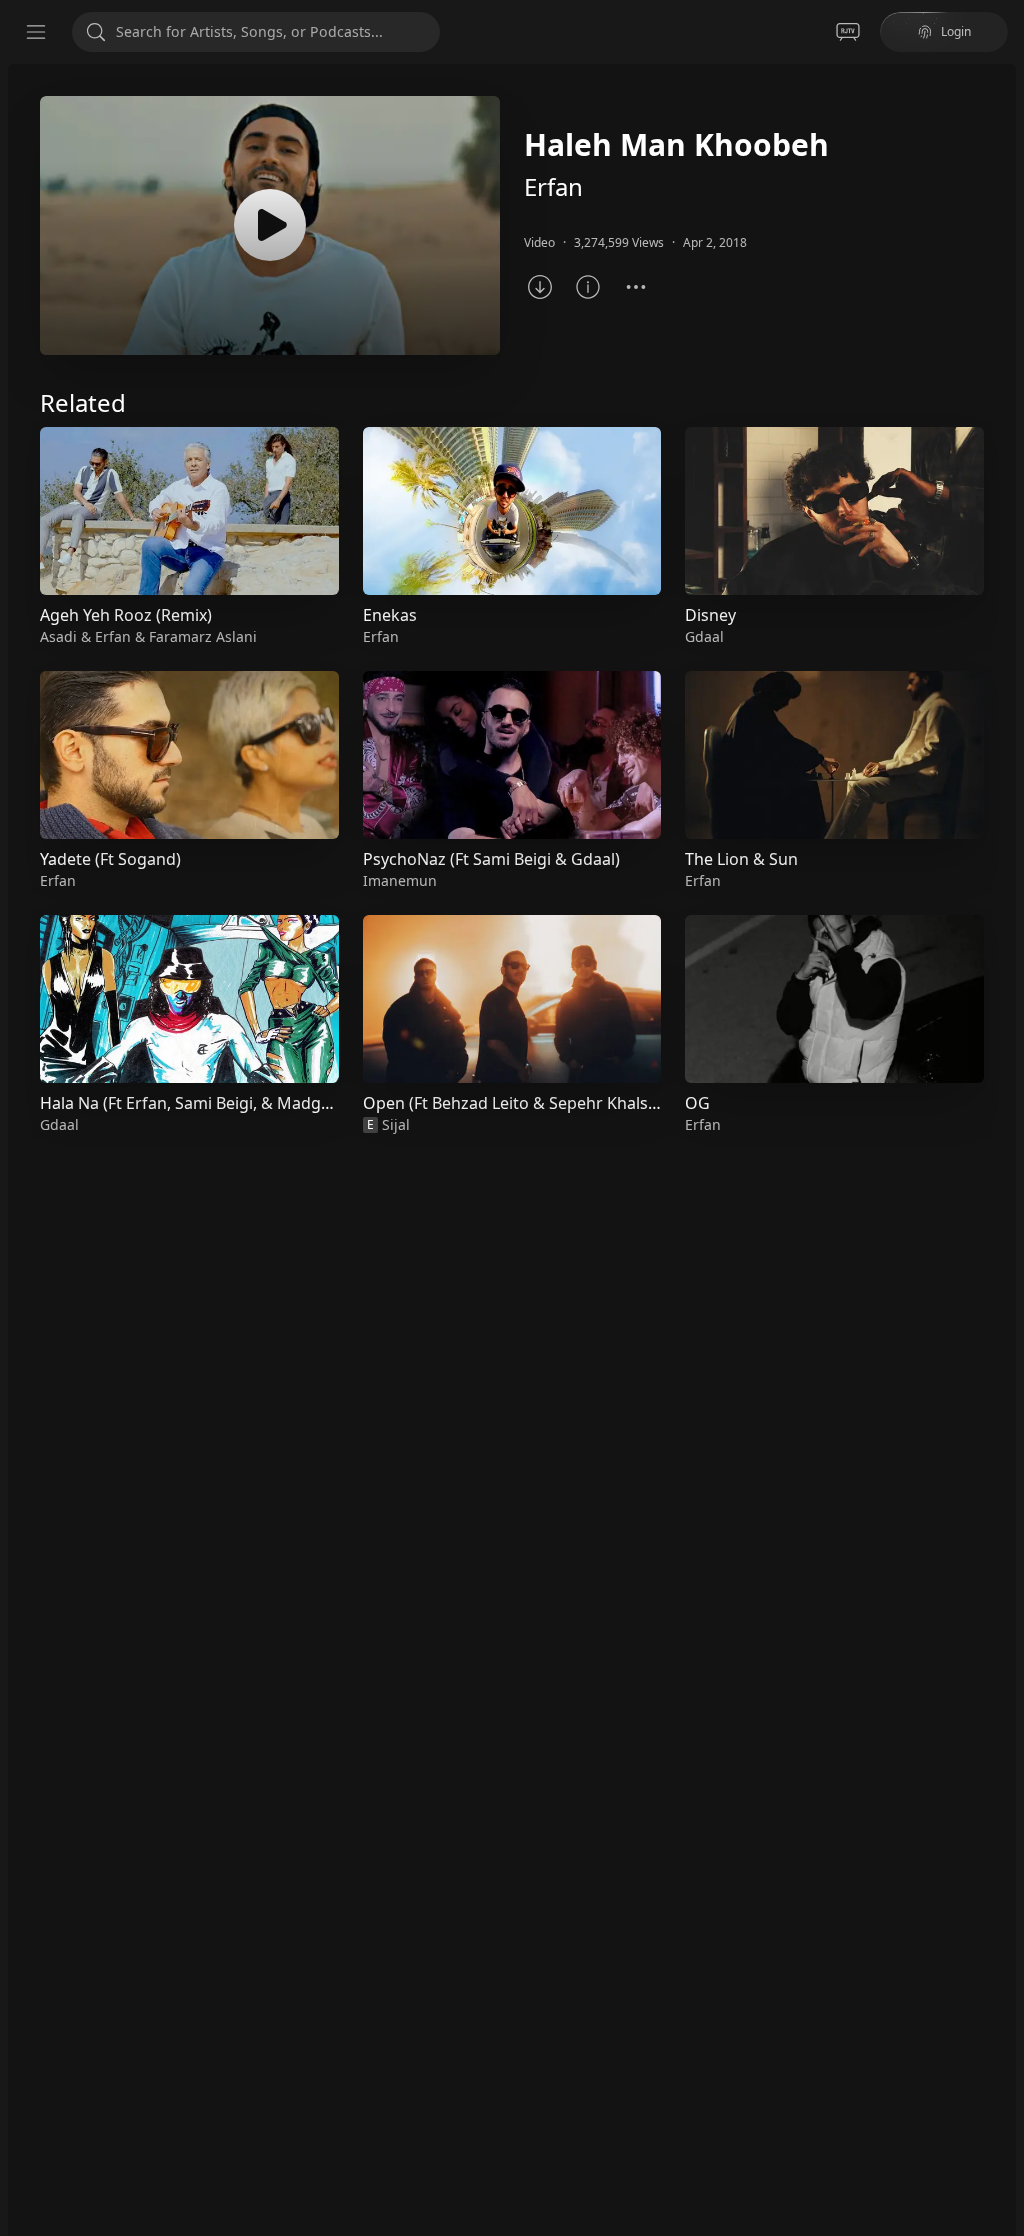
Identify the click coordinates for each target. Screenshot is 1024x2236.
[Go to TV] (848, 32)
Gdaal (59, 1124)
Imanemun (400, 880)
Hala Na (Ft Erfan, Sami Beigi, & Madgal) (189, 1103)
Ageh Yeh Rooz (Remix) (126, 615)
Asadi (58, 636)
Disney (710, 615)
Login (956, 31)
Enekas (390, 615)
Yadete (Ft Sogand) (110, 859)
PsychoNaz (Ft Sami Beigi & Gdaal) (491, 859)
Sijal (396, 1124)
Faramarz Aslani (203, 636)
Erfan (553, 186)
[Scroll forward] (1002, 777)
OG (697, 1103)
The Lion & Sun (741, 859)
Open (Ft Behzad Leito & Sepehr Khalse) (512, 1103)
